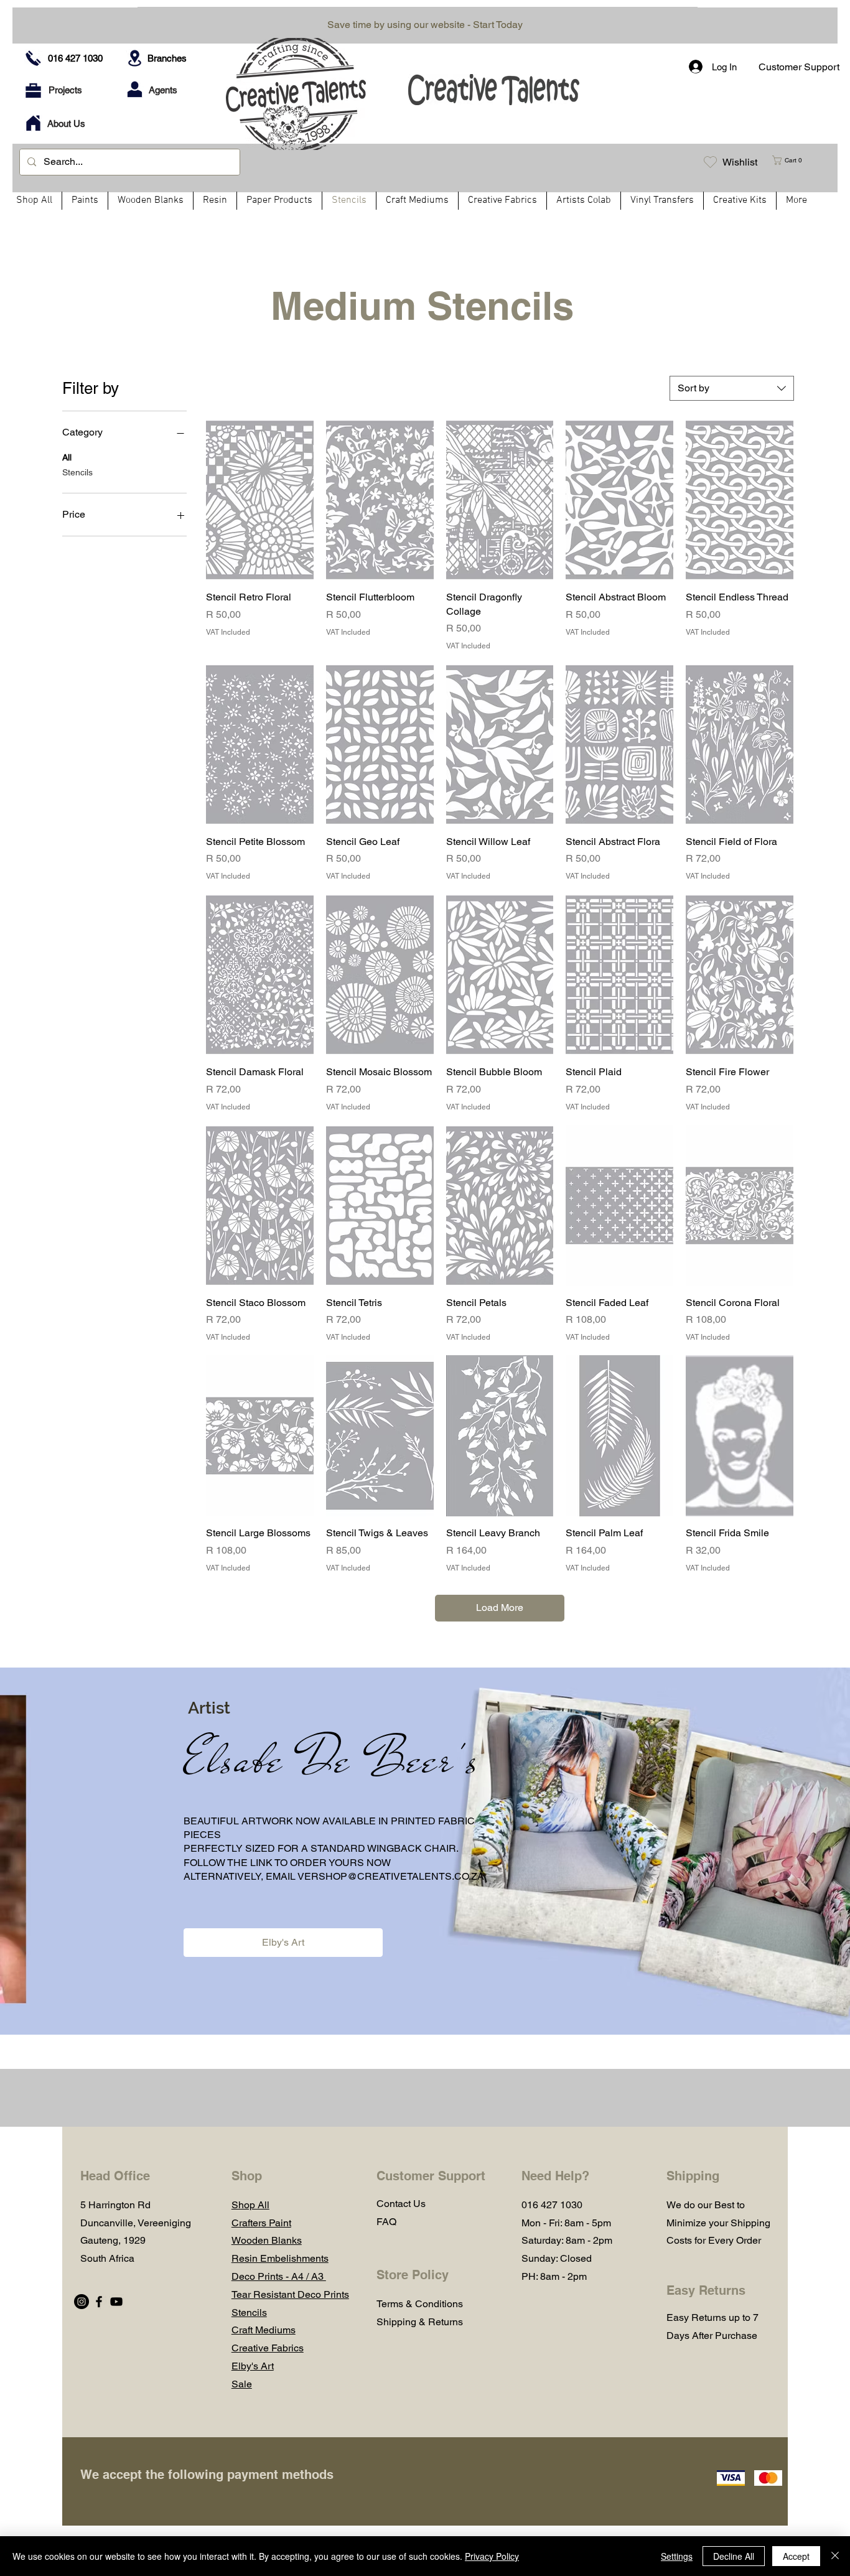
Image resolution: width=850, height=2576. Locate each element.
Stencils (77, 472)
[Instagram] (82, 2302)
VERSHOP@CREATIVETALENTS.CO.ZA (391, 1876)
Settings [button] (677, 2556)
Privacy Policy (492, 2556)
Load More (500, 1608)
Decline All (734, 2556)
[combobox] (732, 388)
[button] (792, 160)
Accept (796, 2556)
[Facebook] (99, 2302)
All (67, 457)
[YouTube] (116, 2302)
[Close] (835, 2556)
